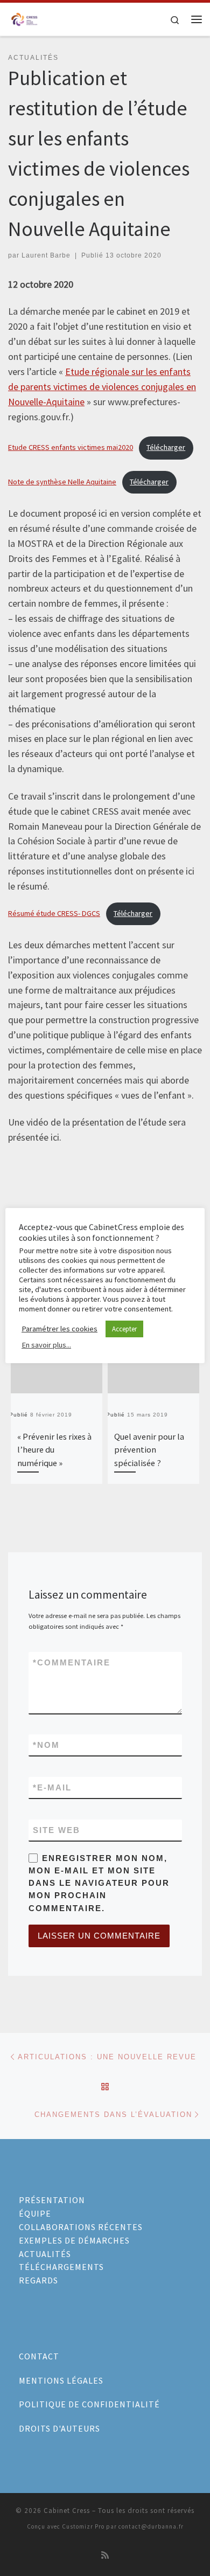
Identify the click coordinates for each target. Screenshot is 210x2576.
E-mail (52, 1787)
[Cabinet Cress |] (24, 18)
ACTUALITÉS (45, 2254)
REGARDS (38, 2280)
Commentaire (72, 1662)
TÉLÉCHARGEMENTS (61, 2267)
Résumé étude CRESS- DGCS (54, 913)
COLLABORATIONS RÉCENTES (81, 2227)
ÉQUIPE (35, 2213)
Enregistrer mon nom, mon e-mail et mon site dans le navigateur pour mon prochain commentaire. (99, 1883)
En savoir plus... (46, 1345)
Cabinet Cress (67, 2511)
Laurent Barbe (46, 255)
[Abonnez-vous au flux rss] (105, 2555)
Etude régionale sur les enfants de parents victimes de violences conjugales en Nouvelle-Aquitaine (102, 387)
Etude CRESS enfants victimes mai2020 (71, 447)
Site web (57, 1830)
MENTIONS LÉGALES (61, 2380)
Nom (46, 1745)
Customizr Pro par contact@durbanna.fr (123, 2526)
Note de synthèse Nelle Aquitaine (62, 482)
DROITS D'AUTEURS (59, 2428)
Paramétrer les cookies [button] (59, 1329)
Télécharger (166, 447)
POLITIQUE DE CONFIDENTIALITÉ (89, 2404)
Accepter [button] (124, 1329)
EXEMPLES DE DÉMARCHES (74, 2240)
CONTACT (39, 2356)
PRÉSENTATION (52, 2200)
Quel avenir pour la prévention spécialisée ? (149, 1450)
